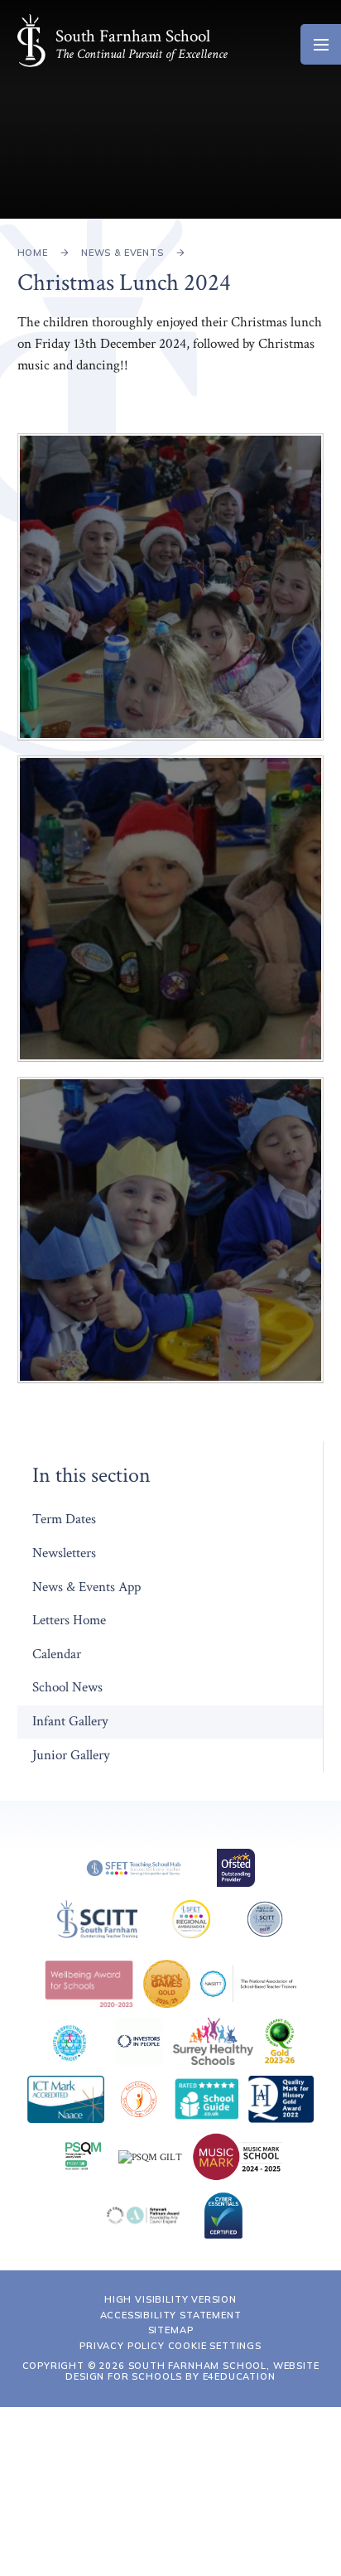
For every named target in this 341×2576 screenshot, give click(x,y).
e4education (239, 2376)
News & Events (122, 253)
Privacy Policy (122, 2346)
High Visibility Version (170, 2299)
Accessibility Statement (171, 2315)
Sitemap (171, 2330)
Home (33, 253)
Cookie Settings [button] (215, 2346)
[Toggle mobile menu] (321, 44)
